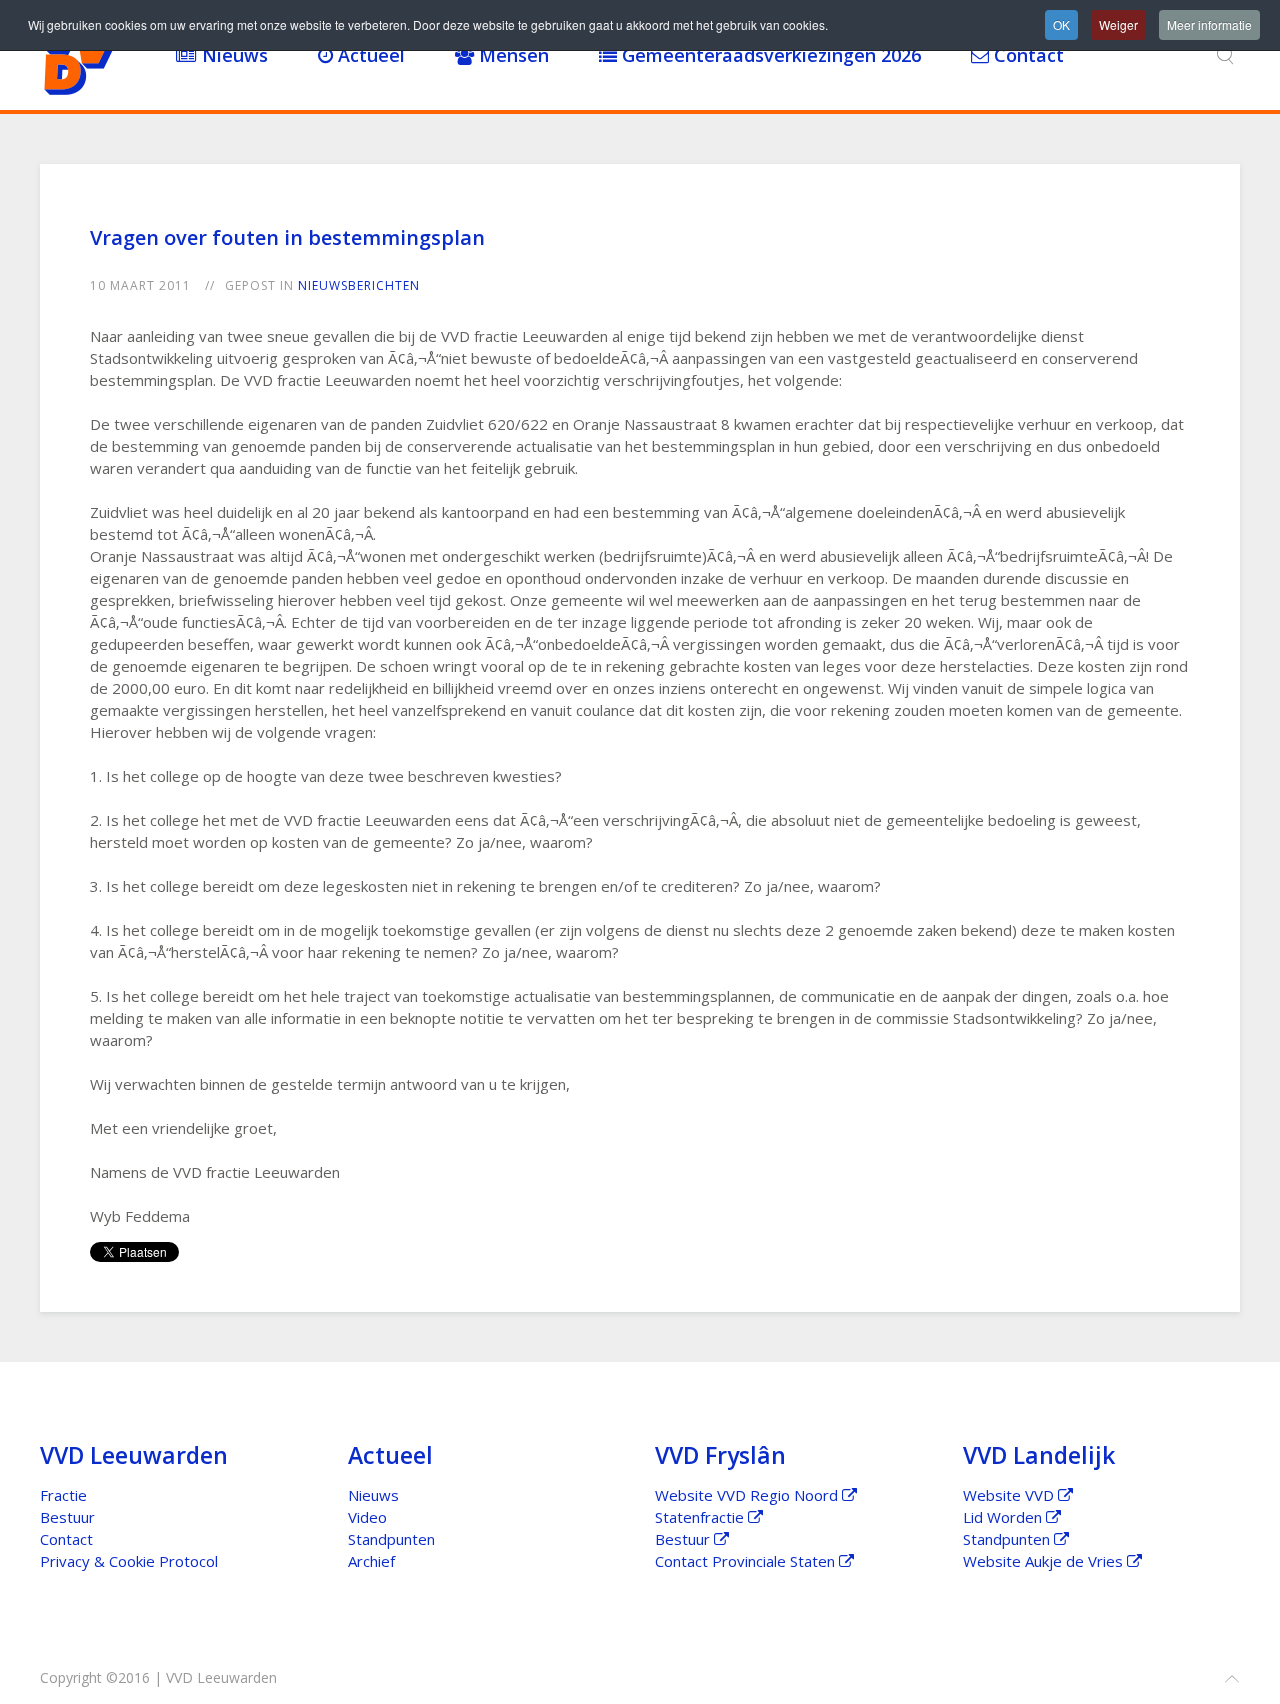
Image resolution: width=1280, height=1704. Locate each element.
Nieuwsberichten (359, 285)
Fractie (63, 1495)
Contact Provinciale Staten (747, 1561)
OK (1061, 24)
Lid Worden (1004, 1517)
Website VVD (1010, 1495)
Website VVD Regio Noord (748, 1495)
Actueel (369, 55)
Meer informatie (1209, 24)
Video (367, 1517)
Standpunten (391, 1539)
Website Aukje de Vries (1045, 1561)
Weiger (1118, 24)
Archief (371, 1561)
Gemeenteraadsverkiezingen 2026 (769, 55)
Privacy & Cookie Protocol (129, 1561)
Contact (1026, 55)
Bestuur (67, 1517)
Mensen (511, 55)
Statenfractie (701, 1517)
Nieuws (232, 55)
